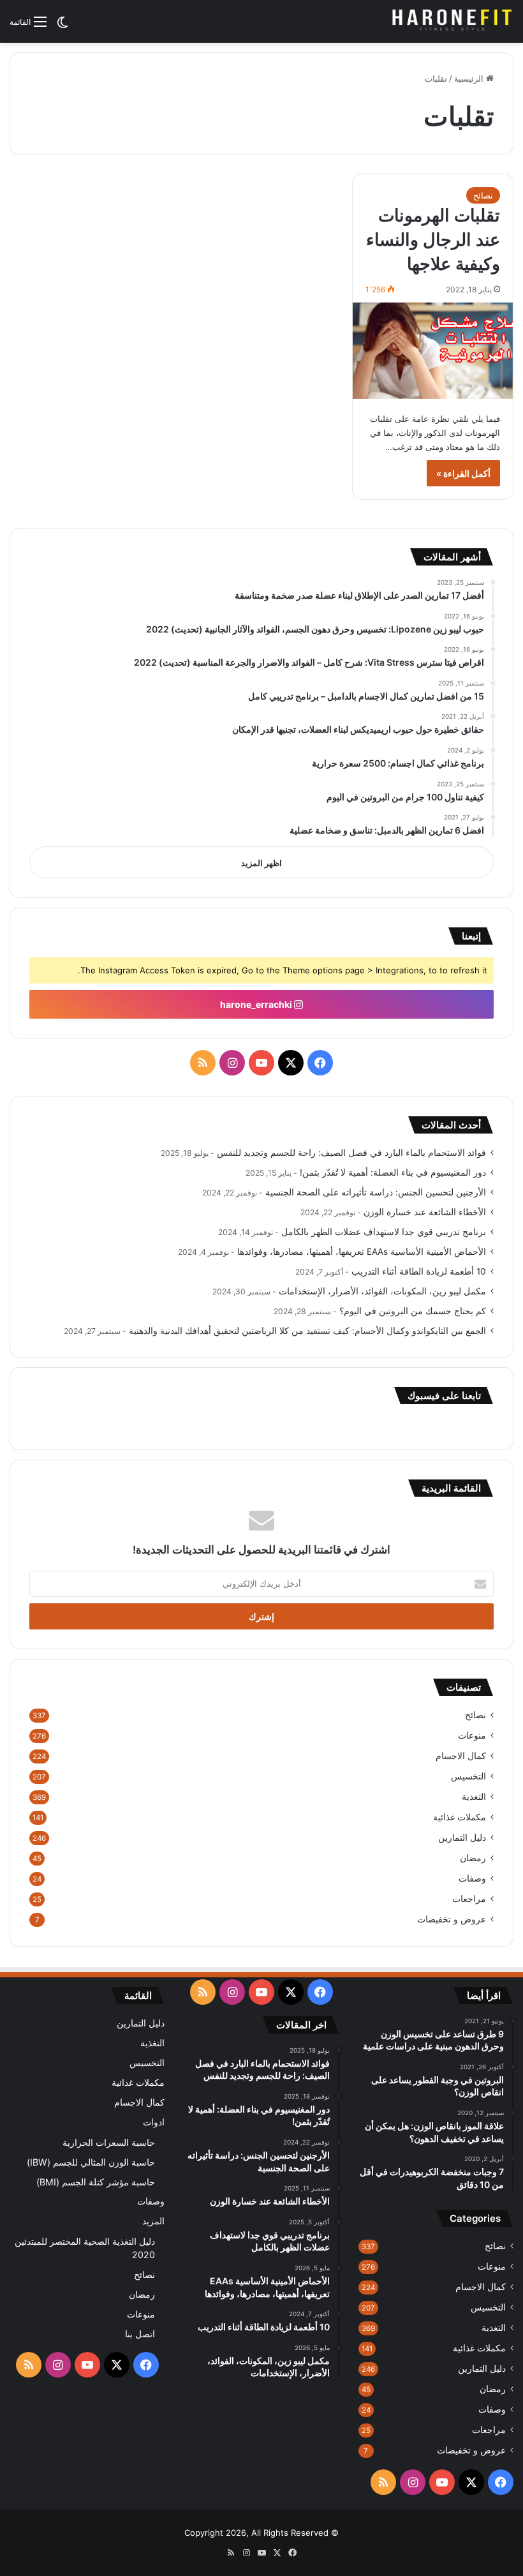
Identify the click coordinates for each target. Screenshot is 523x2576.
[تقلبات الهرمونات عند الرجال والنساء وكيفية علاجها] (433, 351)
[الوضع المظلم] (63, 26)
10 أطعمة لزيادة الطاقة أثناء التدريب (419, 1271)
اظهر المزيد (261, 863)
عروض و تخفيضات (452, 1919)
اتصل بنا (140, 2334)
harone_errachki (257, 1004)
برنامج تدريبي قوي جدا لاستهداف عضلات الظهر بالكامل (384, 1232)
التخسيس (468, 1776)
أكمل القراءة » (463, 473)
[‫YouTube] (261, 1063)
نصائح (483, 195)
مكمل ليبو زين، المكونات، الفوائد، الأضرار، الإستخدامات (382, 1291)
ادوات (154, 2122)
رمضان (473, 1858)
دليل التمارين (462, 1838)
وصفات (472, 1878)
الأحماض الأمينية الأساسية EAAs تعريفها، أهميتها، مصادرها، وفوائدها (362, 1252)
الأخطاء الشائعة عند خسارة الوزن (425, 1212)
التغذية (474, 1797)
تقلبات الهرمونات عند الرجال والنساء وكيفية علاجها (433, 240)
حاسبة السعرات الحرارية (109, 2142)
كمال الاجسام (461, 1756)
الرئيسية (470, 79)
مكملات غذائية (460, 1817)
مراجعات (469, 1899)
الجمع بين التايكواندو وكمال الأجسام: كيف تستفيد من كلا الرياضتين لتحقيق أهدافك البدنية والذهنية (307, 1331)
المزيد (153, 2221)
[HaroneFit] (453, 21)
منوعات (472, 1735)
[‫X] (291, 1063)
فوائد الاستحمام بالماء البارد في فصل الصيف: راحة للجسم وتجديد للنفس (351, 1153)
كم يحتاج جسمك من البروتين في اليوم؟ (413, 1311)
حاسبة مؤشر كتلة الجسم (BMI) (96, 2182)
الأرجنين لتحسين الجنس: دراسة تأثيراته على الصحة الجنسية (376, 1192)
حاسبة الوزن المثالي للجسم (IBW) (91, 2162)
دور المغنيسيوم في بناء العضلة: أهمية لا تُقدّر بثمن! (393, 1172)
